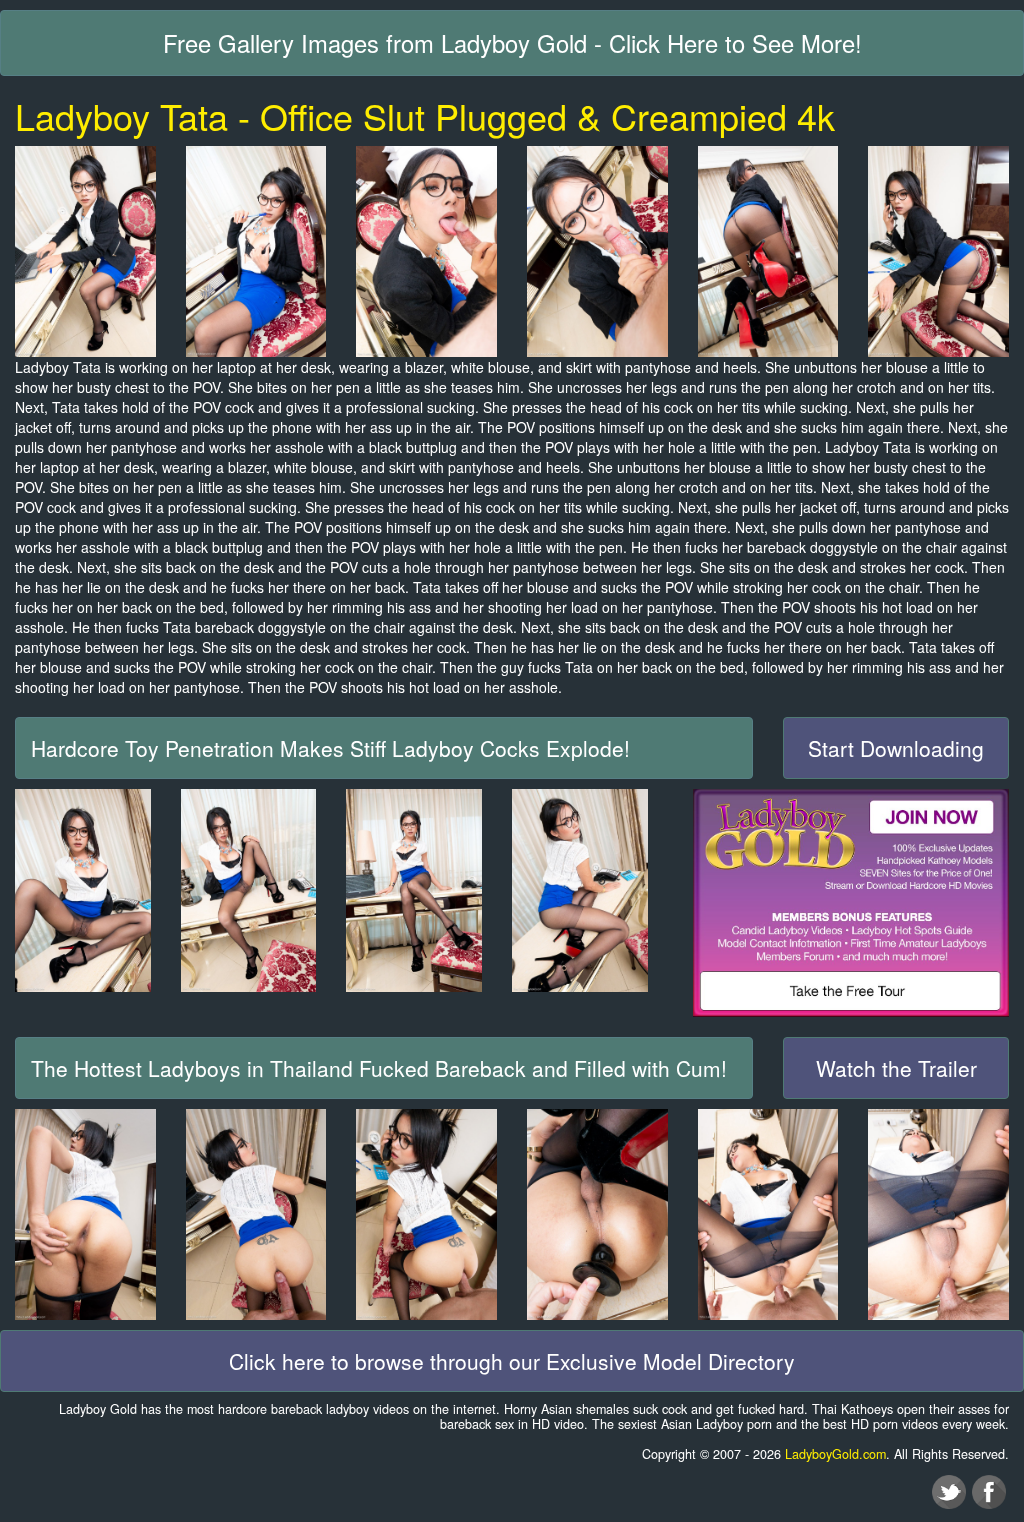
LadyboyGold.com (835, 1454)
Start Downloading (896, 748)
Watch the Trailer (896, 1068)
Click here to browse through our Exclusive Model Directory (512, 1361)
